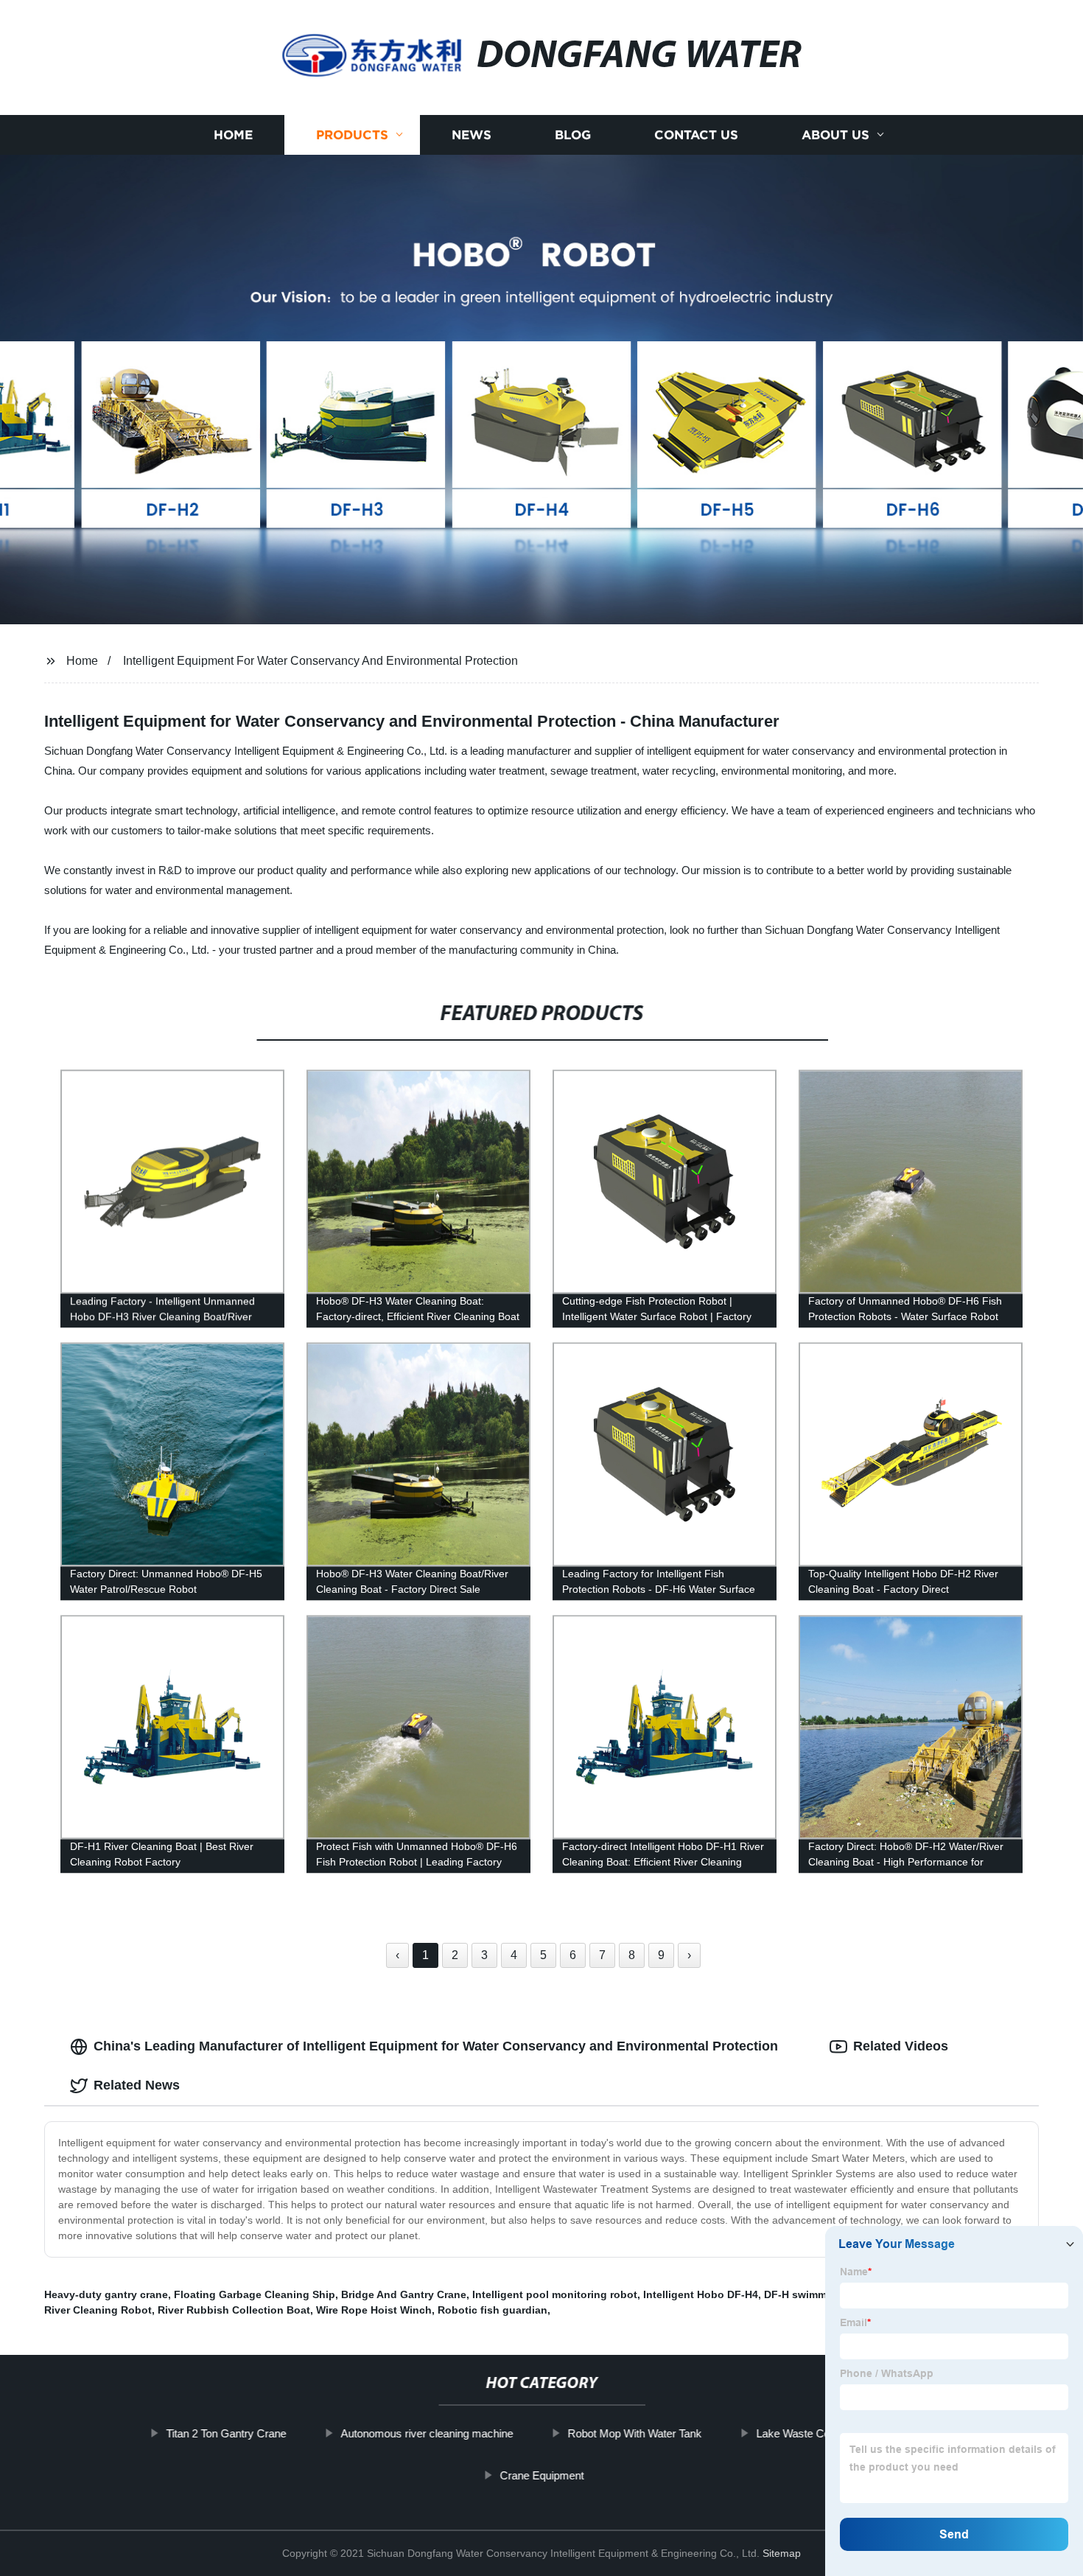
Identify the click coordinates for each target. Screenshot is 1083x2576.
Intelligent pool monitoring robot (555, 2294)
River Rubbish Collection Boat (234, 2310)
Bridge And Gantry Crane (404, 2294)
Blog (573, 135)
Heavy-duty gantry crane (106, 2294)
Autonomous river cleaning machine (427, 2433)
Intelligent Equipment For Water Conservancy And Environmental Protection (320, 661)
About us (835, 135)
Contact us (696, 135)
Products (352, 135)
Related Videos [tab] (901, 2046)
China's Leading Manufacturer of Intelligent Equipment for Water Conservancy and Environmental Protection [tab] (436, 2046)
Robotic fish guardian (493, 2310)
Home (233, 135)
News (472, 135)
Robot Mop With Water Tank (634, 2433)
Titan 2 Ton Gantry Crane (226, 2433)
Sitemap (782, 2553)
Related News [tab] (137, 2085)
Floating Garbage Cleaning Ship (255, 2294)
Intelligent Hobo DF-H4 (701, 2294)
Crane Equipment (541, 2475)
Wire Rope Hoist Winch (374, 2310)
